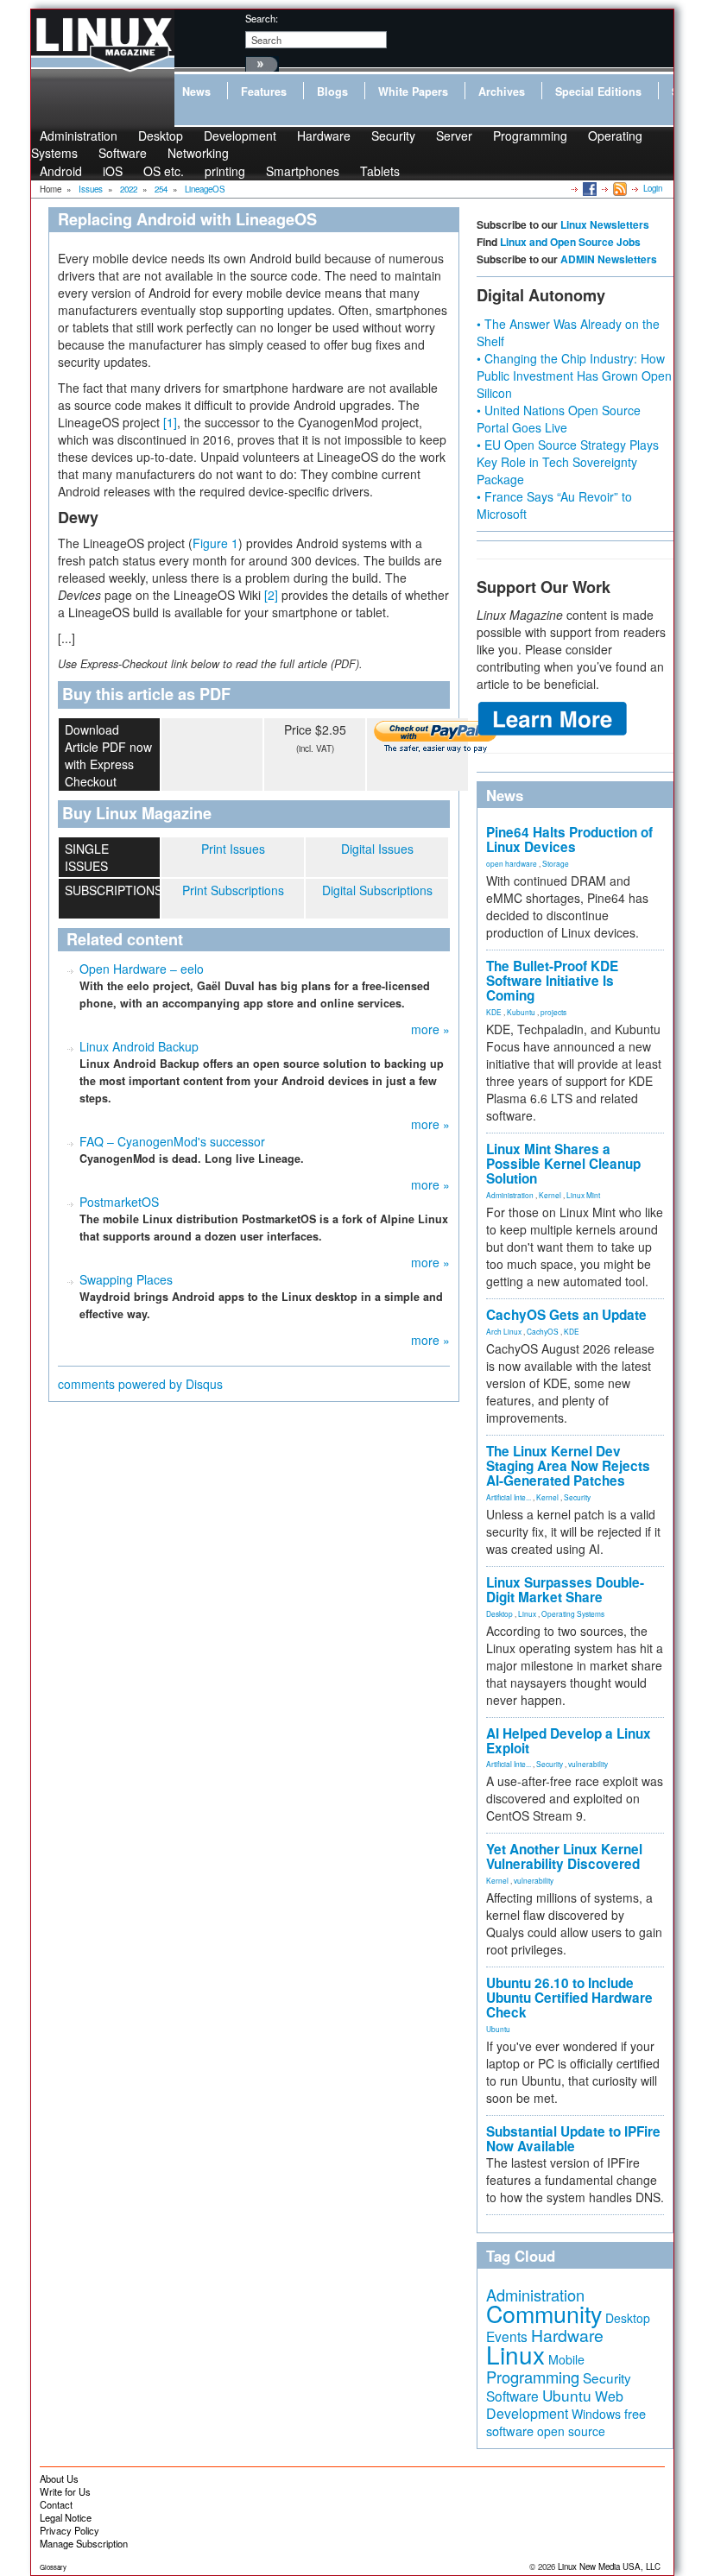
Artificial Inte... (509, 1497)
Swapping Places (126, 1279)
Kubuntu (521, 1012)
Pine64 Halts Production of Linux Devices (569, 840)
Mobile (566, 2359)
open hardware (512, 863)
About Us (59, 2478)
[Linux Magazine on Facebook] (588, 188)
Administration (510, 1195)
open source (571, 2431)
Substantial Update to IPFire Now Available (573, 2139)
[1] (170, 422)
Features (264, 92)
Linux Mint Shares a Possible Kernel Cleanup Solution (563, 1164)
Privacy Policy (70, 2530)
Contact (56, 2504)
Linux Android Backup (139, 1046)
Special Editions (598, 92)
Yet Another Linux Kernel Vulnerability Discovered (564, 1856)
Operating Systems (573, 1613)
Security (393, 136)
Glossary (53, 2567)
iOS (113, 171)
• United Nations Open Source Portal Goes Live (559, 419)
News (196, 92)
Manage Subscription (84, 2543)
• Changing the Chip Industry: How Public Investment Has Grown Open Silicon (574, 376)
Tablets (380, 171)
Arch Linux (504, 1331)
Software (123, 153)
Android (61, 171)
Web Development (555, 2405)
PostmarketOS (119, 1202)
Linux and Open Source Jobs (570, 242)
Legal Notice (66, 2517)
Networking (198, 153)
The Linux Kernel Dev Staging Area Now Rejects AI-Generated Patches (568, 1466)
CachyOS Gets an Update (566, 1315)
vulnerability (588, 1764)
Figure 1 (215, 543)
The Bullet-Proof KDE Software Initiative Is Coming (552, 981)
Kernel (550, 1195)
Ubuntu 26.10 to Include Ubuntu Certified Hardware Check (569, 1998)
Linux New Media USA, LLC (609, 2567)
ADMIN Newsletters (609, 259)
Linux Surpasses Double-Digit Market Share (565, 1590)
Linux (527, 1613)
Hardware (324, 136)
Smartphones (303, 171)
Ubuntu (498, 2029)
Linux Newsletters (605, 224)
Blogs (332, 92)
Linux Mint (583, 1195)
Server (454, 136)
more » (430, 1029)
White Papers (413, 92)
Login (653, 188)
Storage (556, 863)
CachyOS (543, 1331)
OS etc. (164, 171)
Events (507, 2336)
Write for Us (65, 2491)
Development (240, 136)
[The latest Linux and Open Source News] (619, 188)
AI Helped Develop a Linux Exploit (569, 1741)
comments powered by (140, 1384)
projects (553, 1012)
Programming (530, 136)
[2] (271, 595)
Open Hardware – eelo (142, 969)
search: (262, 18)
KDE (494, 1012)
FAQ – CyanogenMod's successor (172, 1141)
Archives (502, 92)
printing (225, 171)
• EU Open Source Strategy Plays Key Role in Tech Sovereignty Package (568, 462)
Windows (596, 2414)
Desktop (499, 1613)
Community (544, 2313)
